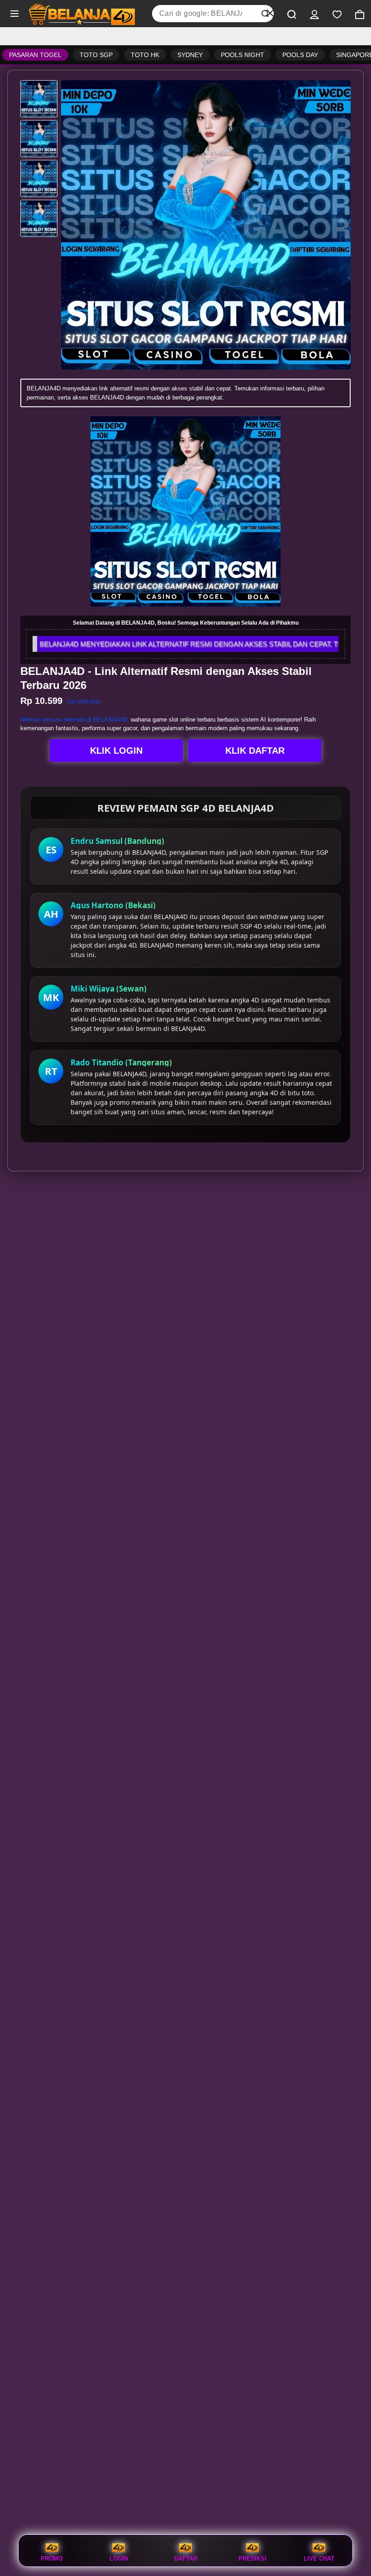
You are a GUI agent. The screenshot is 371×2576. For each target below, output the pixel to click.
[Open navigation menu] (14, 14)
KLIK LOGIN (116, 751)
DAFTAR (186, 2558)
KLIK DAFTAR (255, 751)
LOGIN (119, 2558)
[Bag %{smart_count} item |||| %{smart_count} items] (360, 14)
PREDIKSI (252, 2558)
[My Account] (314, 14)
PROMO (52, 2558)
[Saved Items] (337, 14)
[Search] (292, 14)
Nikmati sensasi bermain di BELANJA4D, (75, 720)
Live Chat (319, 2558)
